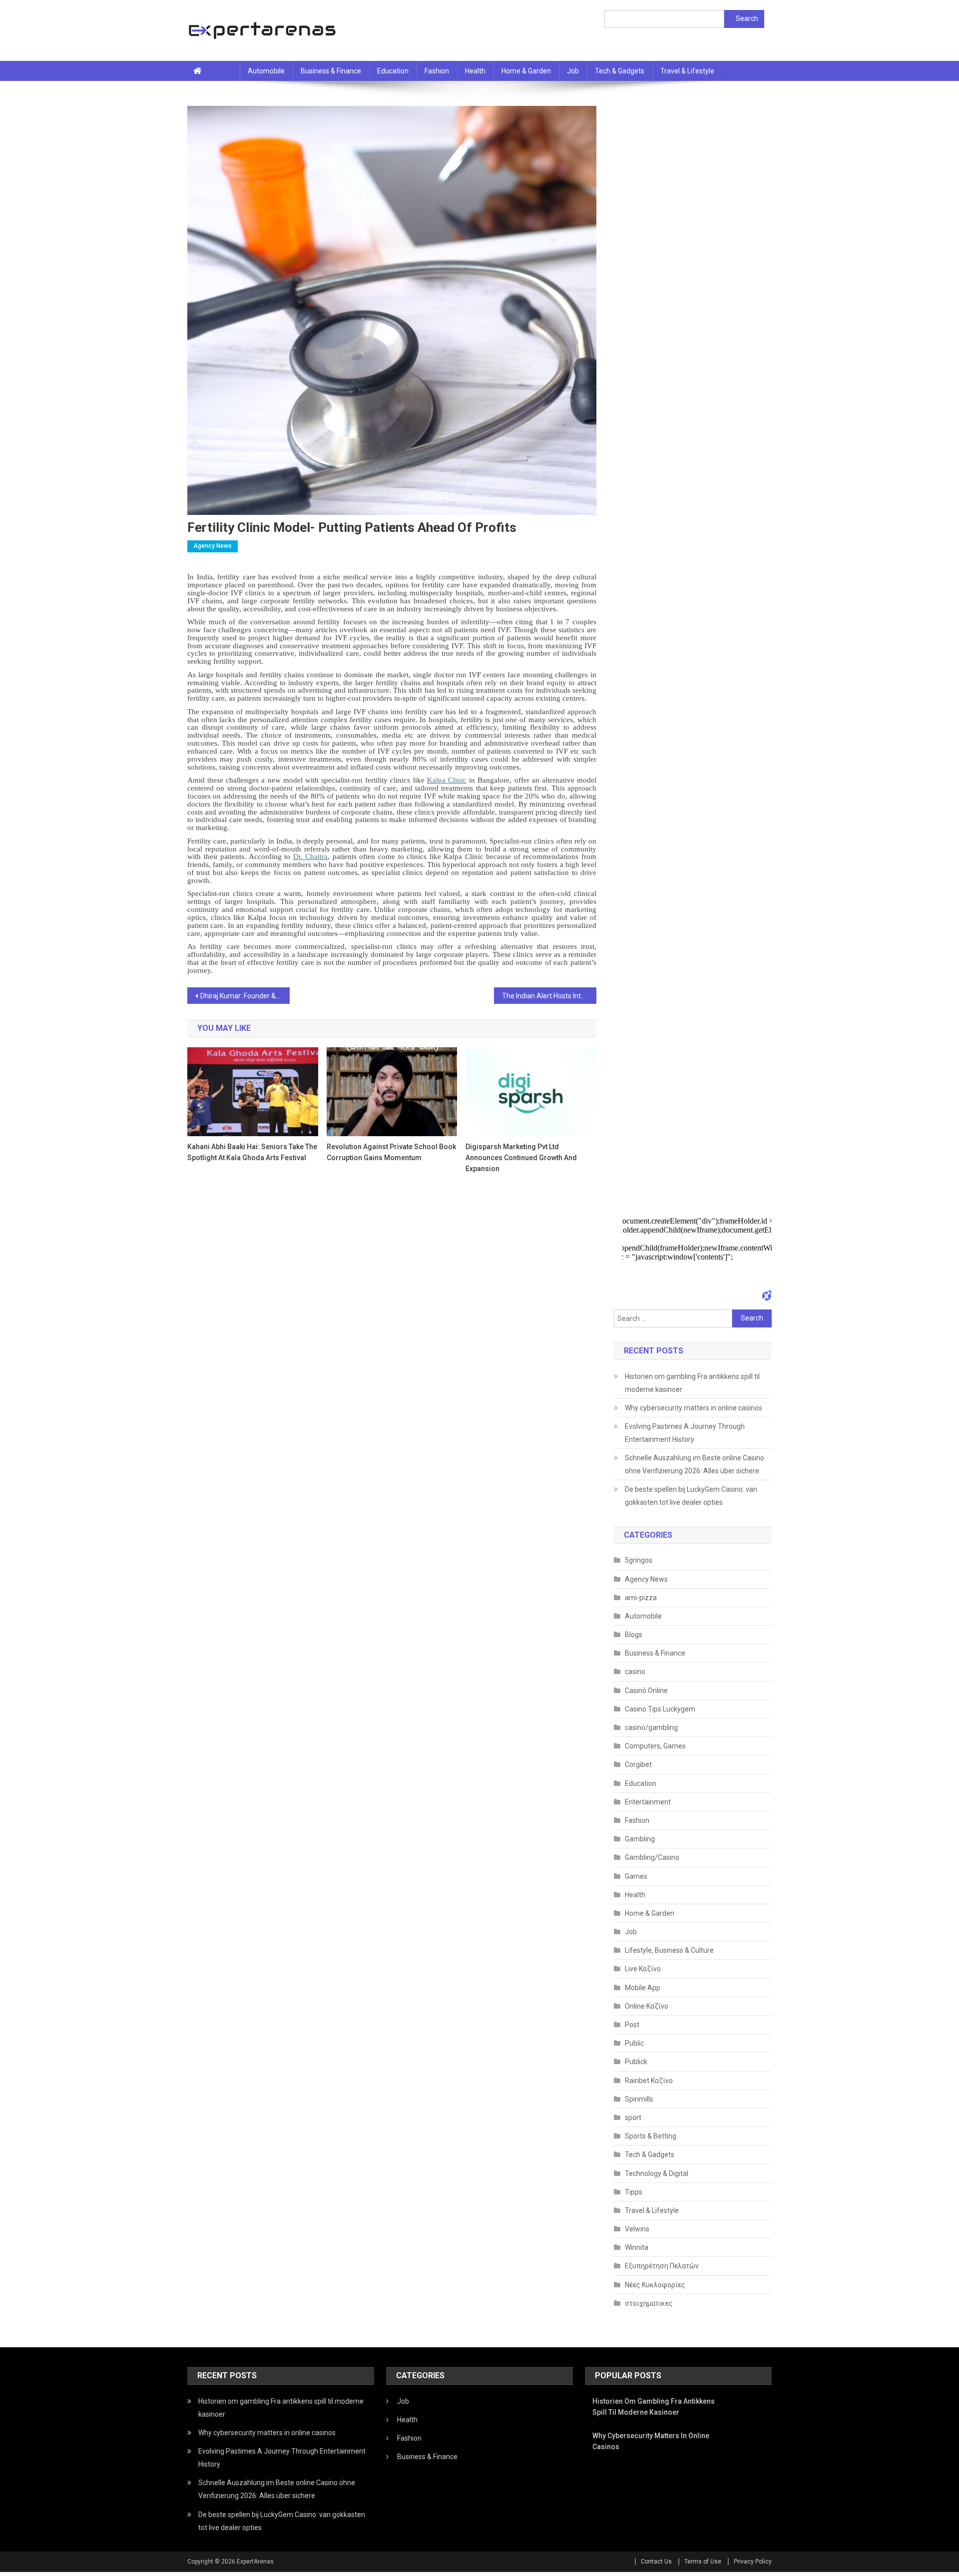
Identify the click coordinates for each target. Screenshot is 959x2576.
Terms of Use (703, 2562)
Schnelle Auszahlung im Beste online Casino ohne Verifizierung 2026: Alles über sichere (695, 1464)
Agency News (213, 546)
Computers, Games (655, 1746)
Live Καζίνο (643, 1969)
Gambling (640, 1839)
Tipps (634, 2192)
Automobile (266, 71)
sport (633, 2118)
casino (635, 1672)
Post (632, 2025)
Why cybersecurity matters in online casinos (694, 1408)
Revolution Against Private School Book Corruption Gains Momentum (391, 1152)
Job (573, 71)
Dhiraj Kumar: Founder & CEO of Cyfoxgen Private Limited (245, 996)
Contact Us (656, 2562)
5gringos (639, 1560)
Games (636, 1876)
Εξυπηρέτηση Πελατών (662, 2266)
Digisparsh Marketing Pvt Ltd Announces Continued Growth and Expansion (521, 1158)
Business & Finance (331, 71)
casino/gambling (651, 1727)
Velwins (637, 2229)
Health (475, 71)
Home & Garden (526, 71)
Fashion (437, 71)
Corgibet (638, 1764)
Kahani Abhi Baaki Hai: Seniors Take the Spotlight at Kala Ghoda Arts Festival (252, 1152)
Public (634, 2043)
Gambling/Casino (652, 1857)
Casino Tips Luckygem (660, 1709)
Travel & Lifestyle (687, 71)
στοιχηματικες (649, 2303)
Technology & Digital (657, 2173)
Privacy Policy (753, 2562)
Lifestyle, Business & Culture (669, 1950)
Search (747, 18)
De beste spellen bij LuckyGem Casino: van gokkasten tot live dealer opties (691, 1496)
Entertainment (648, 1802)
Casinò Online (646, 1691)
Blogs (634, 1635)
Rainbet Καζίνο (649, 2081)
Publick (636, 2062)
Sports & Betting (651, 2136)
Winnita (637, 2247)
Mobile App (643, 1988)
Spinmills (639, 2099)
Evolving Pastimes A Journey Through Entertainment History (685, 1433)
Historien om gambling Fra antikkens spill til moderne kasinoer (692, 1383)
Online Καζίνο (647, 2006)
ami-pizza (641, 1598)
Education (393, 71)
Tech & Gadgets (620, 71)
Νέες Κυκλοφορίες (655, 2285)
